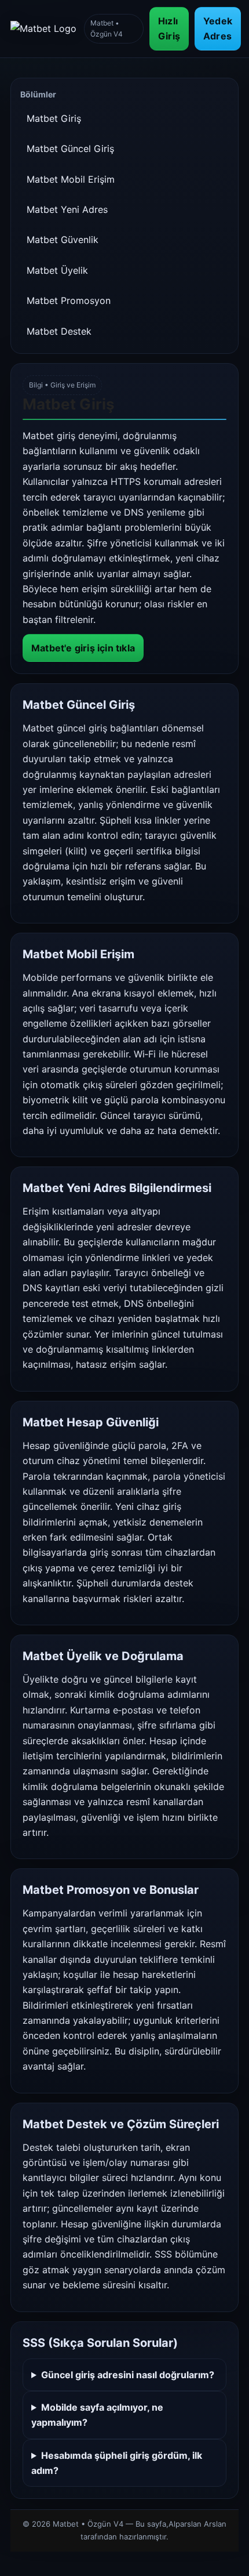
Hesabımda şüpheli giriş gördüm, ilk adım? (117, 2463)
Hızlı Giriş (169, 28)
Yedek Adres (218, 28)
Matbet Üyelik (57, 270)
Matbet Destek (59, 331)
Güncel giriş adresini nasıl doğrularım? (128, 2375)
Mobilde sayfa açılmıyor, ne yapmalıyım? (97, 2415)
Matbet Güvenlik (63, 240)
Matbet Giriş (54, 118)
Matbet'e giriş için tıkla (83, 648)
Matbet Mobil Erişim (71, 179)
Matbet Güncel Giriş (70, 148)
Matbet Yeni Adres (67, 209)
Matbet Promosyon (69, 300)
